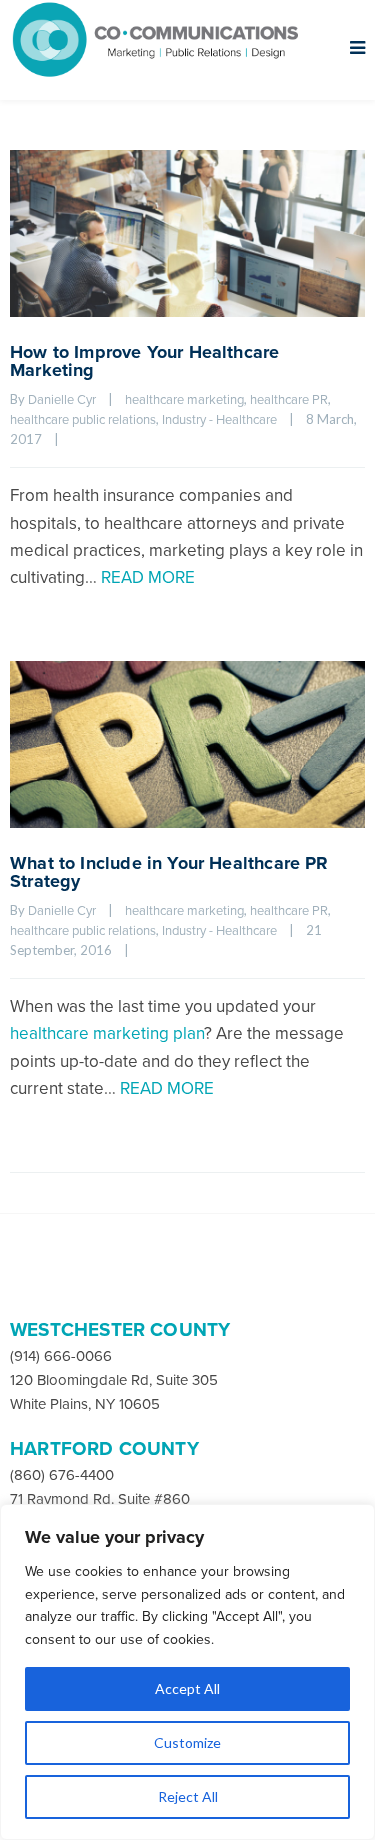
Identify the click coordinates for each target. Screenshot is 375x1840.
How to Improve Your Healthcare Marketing (144, 361)
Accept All (187, 1688)
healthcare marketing (184, 400)
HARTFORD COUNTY (104, 1449)
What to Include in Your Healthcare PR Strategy (169, 872)
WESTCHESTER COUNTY (120, 1330)
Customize (187, 1742)
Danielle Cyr (62, 400)
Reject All (188, 1796)
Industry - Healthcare (219, 420)
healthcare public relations (83, 420)
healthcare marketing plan (107, 1033)
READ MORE (148, 577)
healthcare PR (289, 400)
